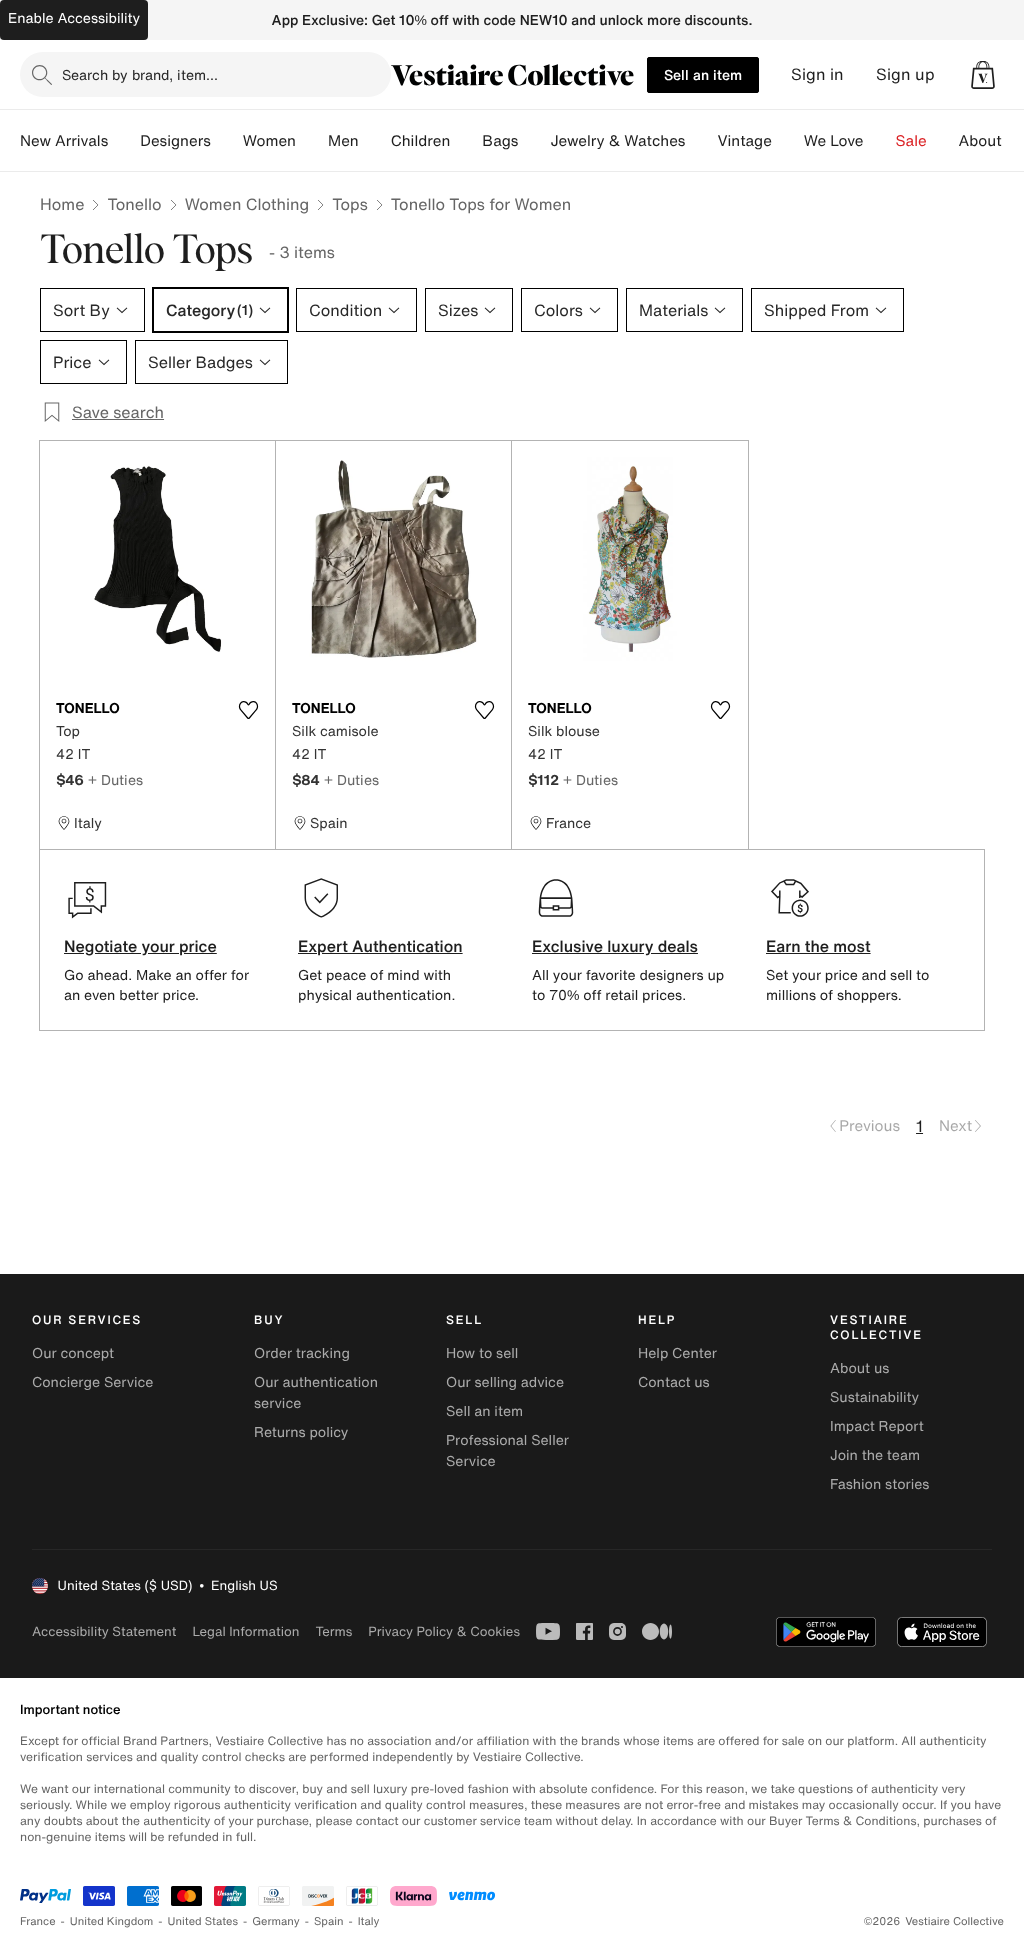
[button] (983, 75)
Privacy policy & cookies (444, 1631)
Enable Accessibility (74, 18)
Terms (333, 1631)
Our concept (73, 1353)
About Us (991, 141)
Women (269, 141)
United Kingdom (112, 1921)
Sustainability (874, 1397)
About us (859, 1368)
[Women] (312, 141)
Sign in (817, 74)
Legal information (245, 1631)
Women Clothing (247, 204)
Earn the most (818, 946)
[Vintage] (788, 141)
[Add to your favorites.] (248, 710)
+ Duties (115, 779)
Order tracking (302, 1353)
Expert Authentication (380, 946)
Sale (911, 141)
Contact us (674, 1382)
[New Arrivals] (124, 141)
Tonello (134, 204)
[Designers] (227, 141)
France (38, 1921)
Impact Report (877, 1426)
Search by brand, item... (140, 74)
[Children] (466, 141)
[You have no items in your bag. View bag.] (983, 75)
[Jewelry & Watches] (701, 141)
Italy (369, 1921)
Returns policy (301, 1432)
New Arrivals (64, 141)
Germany (276, 1921)
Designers (175, 141)
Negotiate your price (140, 946)
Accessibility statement (104, 1631)
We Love (834, 141)
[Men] (375, 141)
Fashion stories (879, 1484)
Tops (350, 204)
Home (62, 204)
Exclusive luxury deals (615, 946)
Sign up (905, 74)
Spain (329, 1921)
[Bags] (534, 141)
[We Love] (880, 141)
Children (421, 141)
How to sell (482, 1353)
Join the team (875, 1455)
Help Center (677, 1353)
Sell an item (703, 74)
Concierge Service (92, 1382)
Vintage (744, 141)
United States (203, 1921)
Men (343, 141)
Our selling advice (505, 1382)
